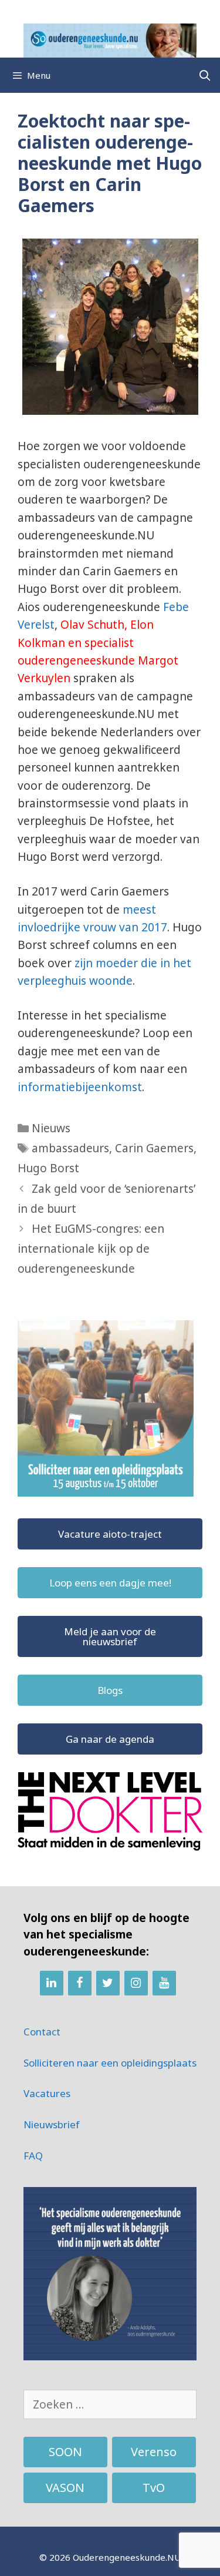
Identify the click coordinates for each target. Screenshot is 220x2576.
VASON (65, 2488)
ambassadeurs (70, 1148)
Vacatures (47, 2093)
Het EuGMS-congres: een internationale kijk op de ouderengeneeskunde (91, 1249)
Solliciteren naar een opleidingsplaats (110, 2063)
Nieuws (51, 1128)
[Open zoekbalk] (205, 75)
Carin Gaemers (154, 1148)
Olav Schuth (92, 625)
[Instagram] (136, 1983)
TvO (154, 2488)
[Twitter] (108, 1983)
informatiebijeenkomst (80, 1087)
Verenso (154, 2452)
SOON (65, 2452)
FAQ (33, 2156)
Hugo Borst (48, 1168)
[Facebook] (80, 1983)
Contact (42, 2032)
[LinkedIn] (52, 1983)
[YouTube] (164, 1983)
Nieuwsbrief (52, 2124)
